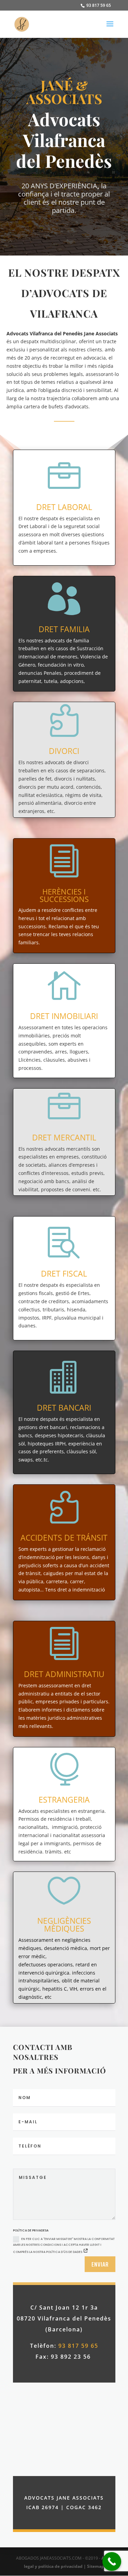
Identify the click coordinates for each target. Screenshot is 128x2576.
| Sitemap (94, 2566)
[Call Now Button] (112, 2562)
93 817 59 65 (98, 5)
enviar (100, 2264)
